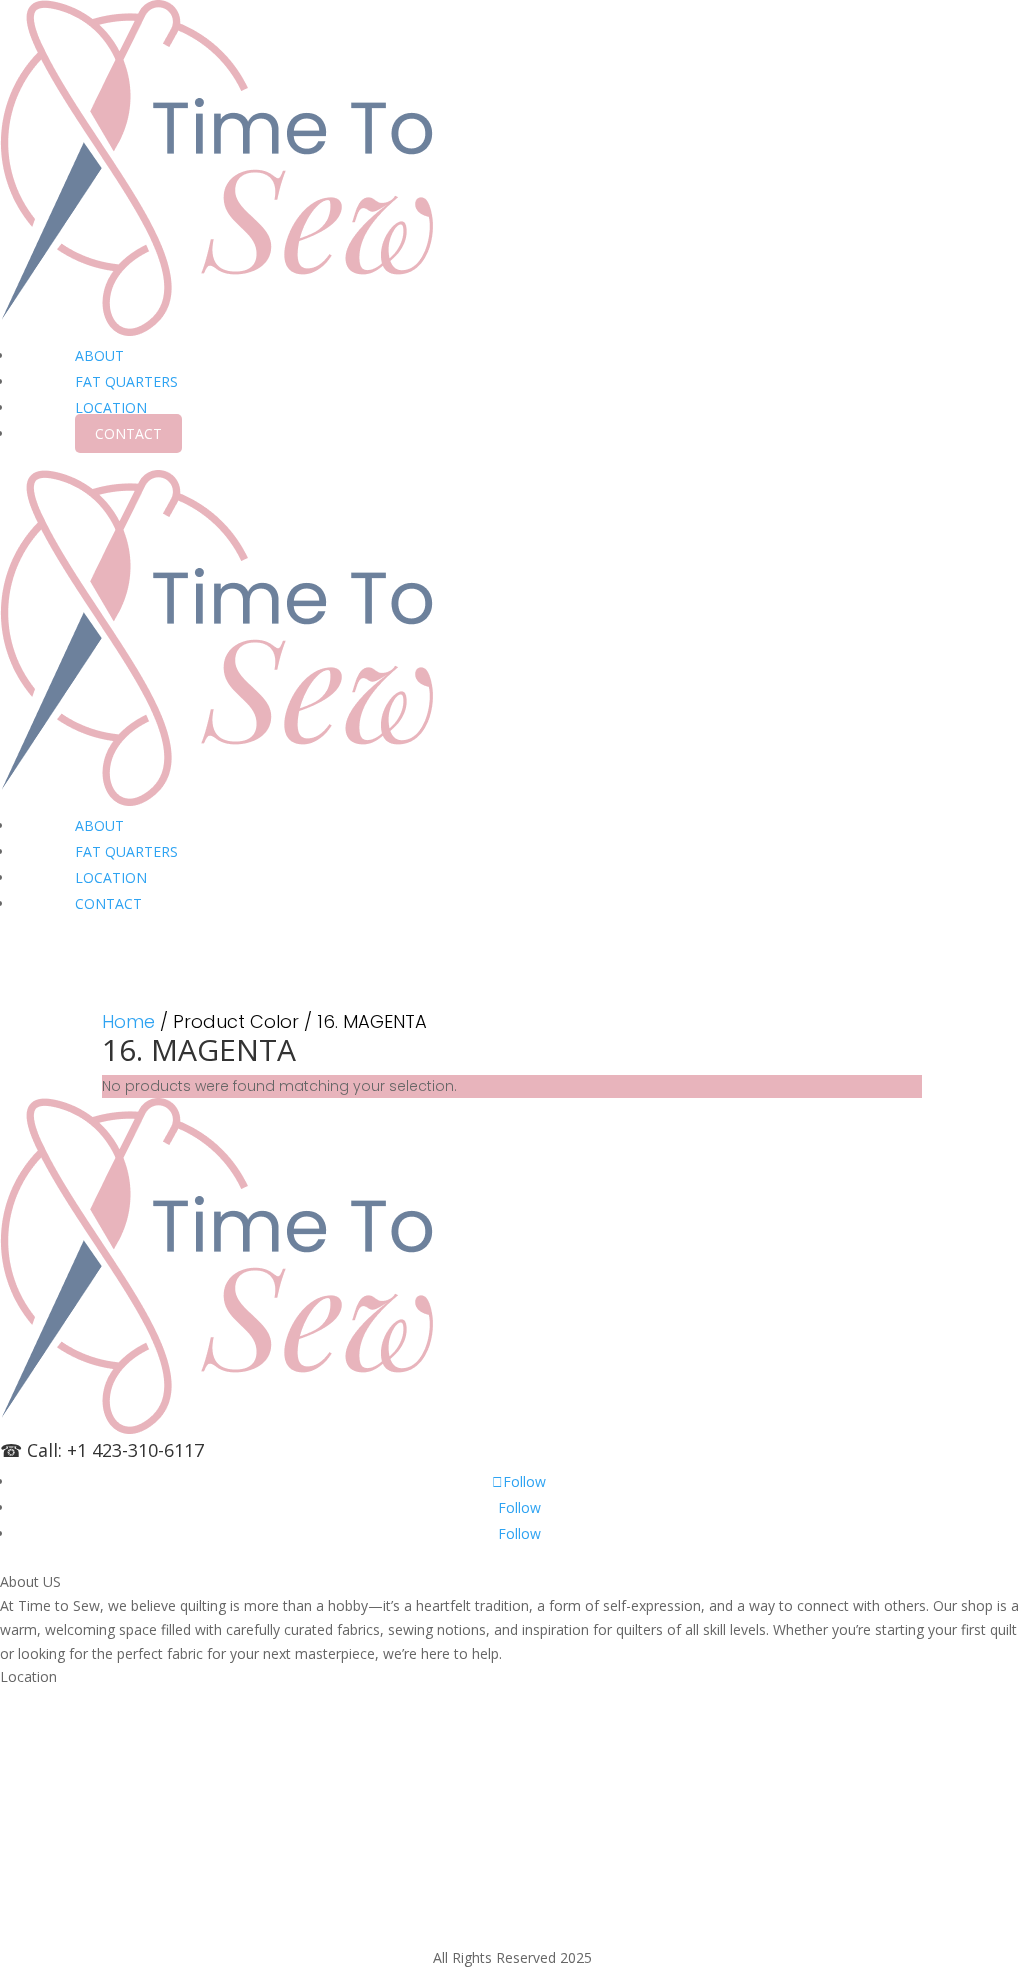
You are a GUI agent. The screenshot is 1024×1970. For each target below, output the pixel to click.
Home (128, 1021)
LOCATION (111, 407)
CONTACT (128, 433)
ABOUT (99, 355)
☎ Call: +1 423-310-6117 (102, 1450)
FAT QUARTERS (126, 381)
